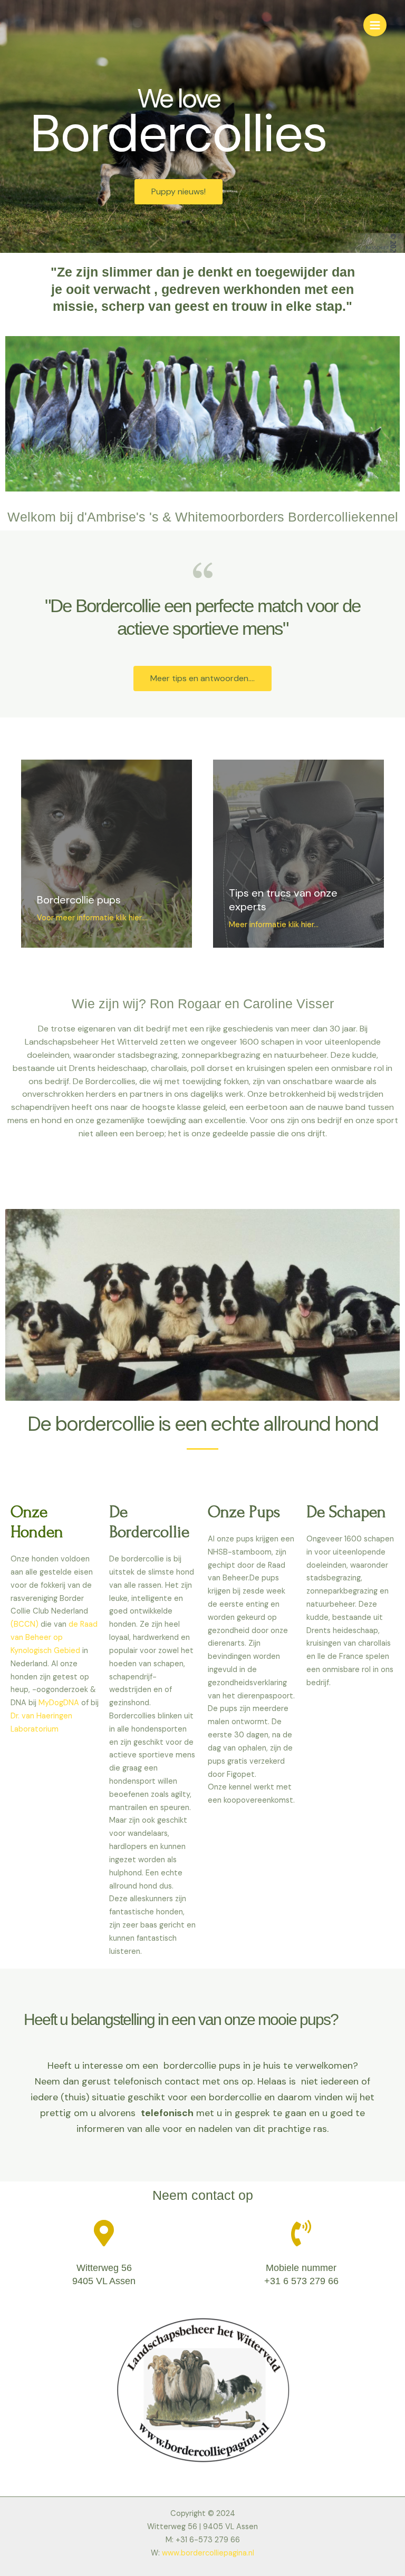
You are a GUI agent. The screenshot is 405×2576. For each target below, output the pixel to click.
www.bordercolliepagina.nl (208, 2553)
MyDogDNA (58, 1703)
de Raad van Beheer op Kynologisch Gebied (54, 1638)
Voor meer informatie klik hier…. (93, 918)
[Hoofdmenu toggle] (375, 25)
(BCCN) (25, 1624)
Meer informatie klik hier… (274, 925)
